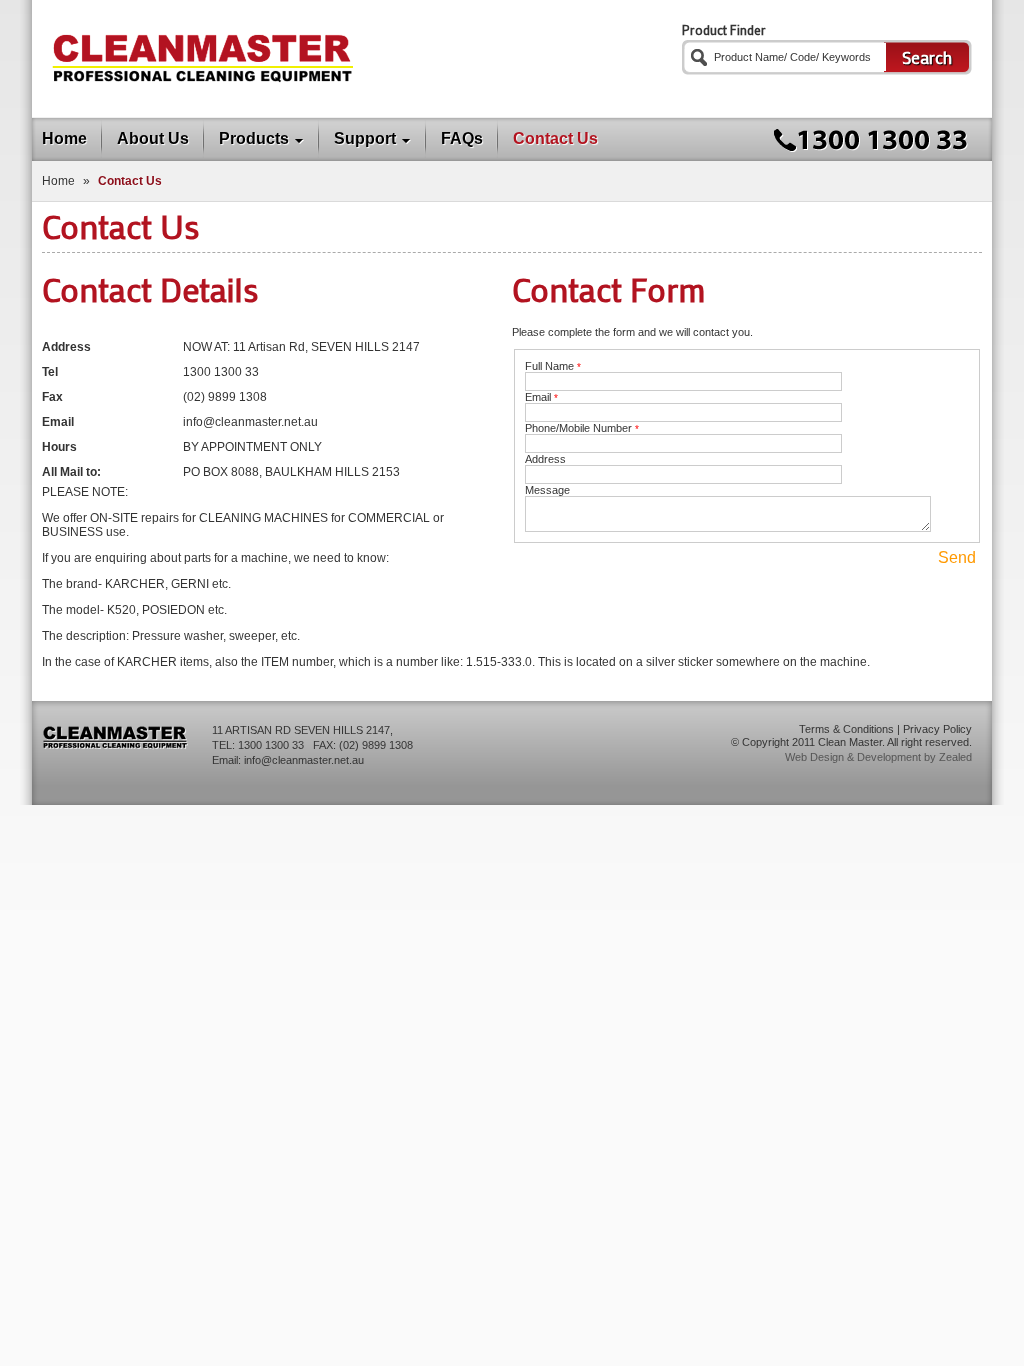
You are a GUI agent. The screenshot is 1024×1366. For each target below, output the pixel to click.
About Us (153, 138)
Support (365, 138)
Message (547, 490)
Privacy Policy (937, 729)
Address (545, 459)
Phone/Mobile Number (582, 428)
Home (64, 138)
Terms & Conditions (846, 729)
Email (541, 397)
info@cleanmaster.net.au (304, 760)
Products (254, 138)
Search (927, 57)
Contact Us (555, 138)
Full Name (553, 366)
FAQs (462, 138)
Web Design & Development (853, 757)
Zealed (955, 757)
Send (957, 557)
